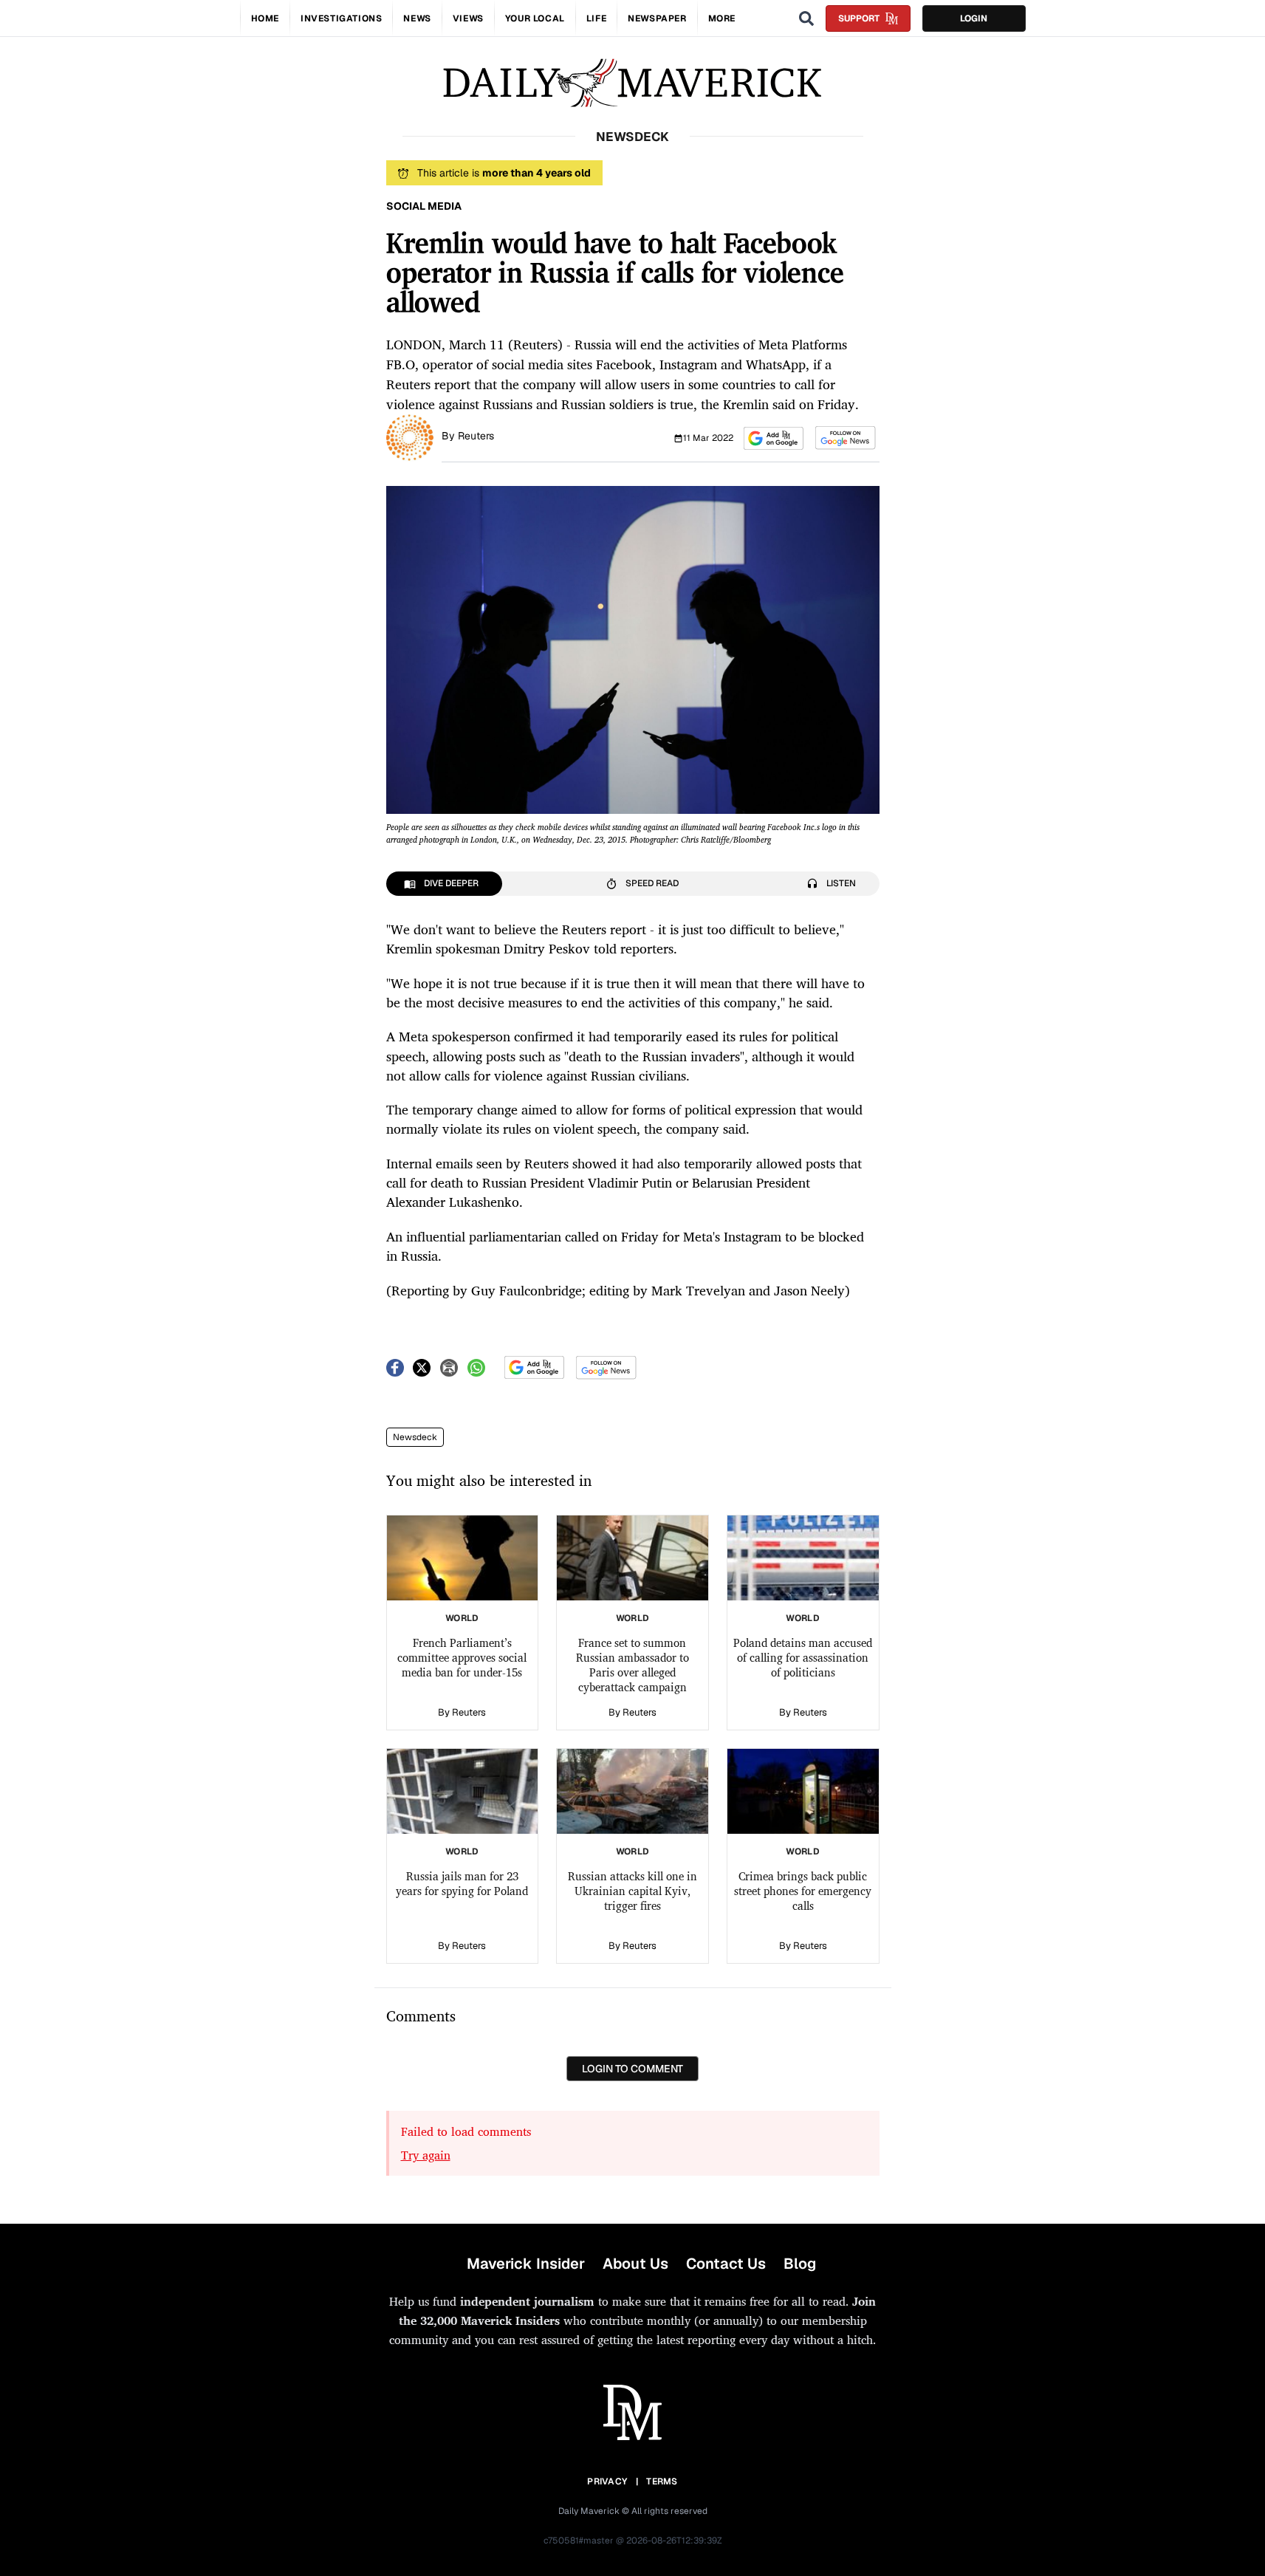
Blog (800, 2264)
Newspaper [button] (657, 18)
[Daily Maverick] (632, 83)
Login (974, 18)
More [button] (722, 18)
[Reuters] (410, 436)
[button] (774, 438)
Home (265, 18)
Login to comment (632, 2069)
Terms (662, 2481)
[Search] (806, 18)
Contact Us (726, 2264)
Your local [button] (535, 18)
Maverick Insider (526, 2264)
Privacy (607, 2481)
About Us (635, 2264)
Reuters (476, 436)
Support (859, 18)
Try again (426, 2155)
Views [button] (468, 18)
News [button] (417, 18)
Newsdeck (415, 1437)
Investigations (341, 18)
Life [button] (596, 18)
